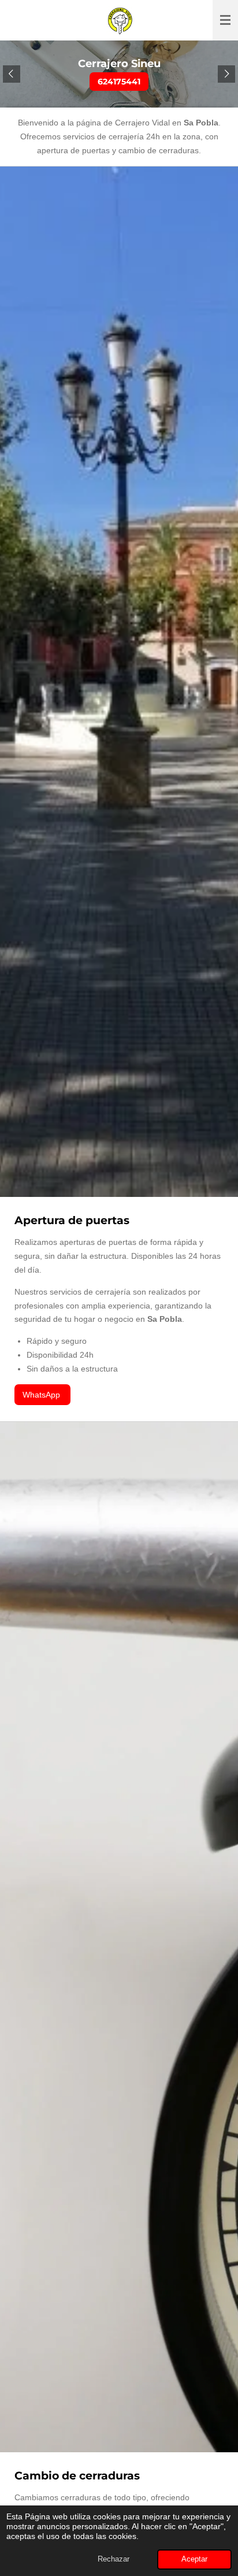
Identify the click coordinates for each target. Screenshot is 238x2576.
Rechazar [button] (114, 2559)
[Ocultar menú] (225, 20)
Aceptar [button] (194, 2559)
